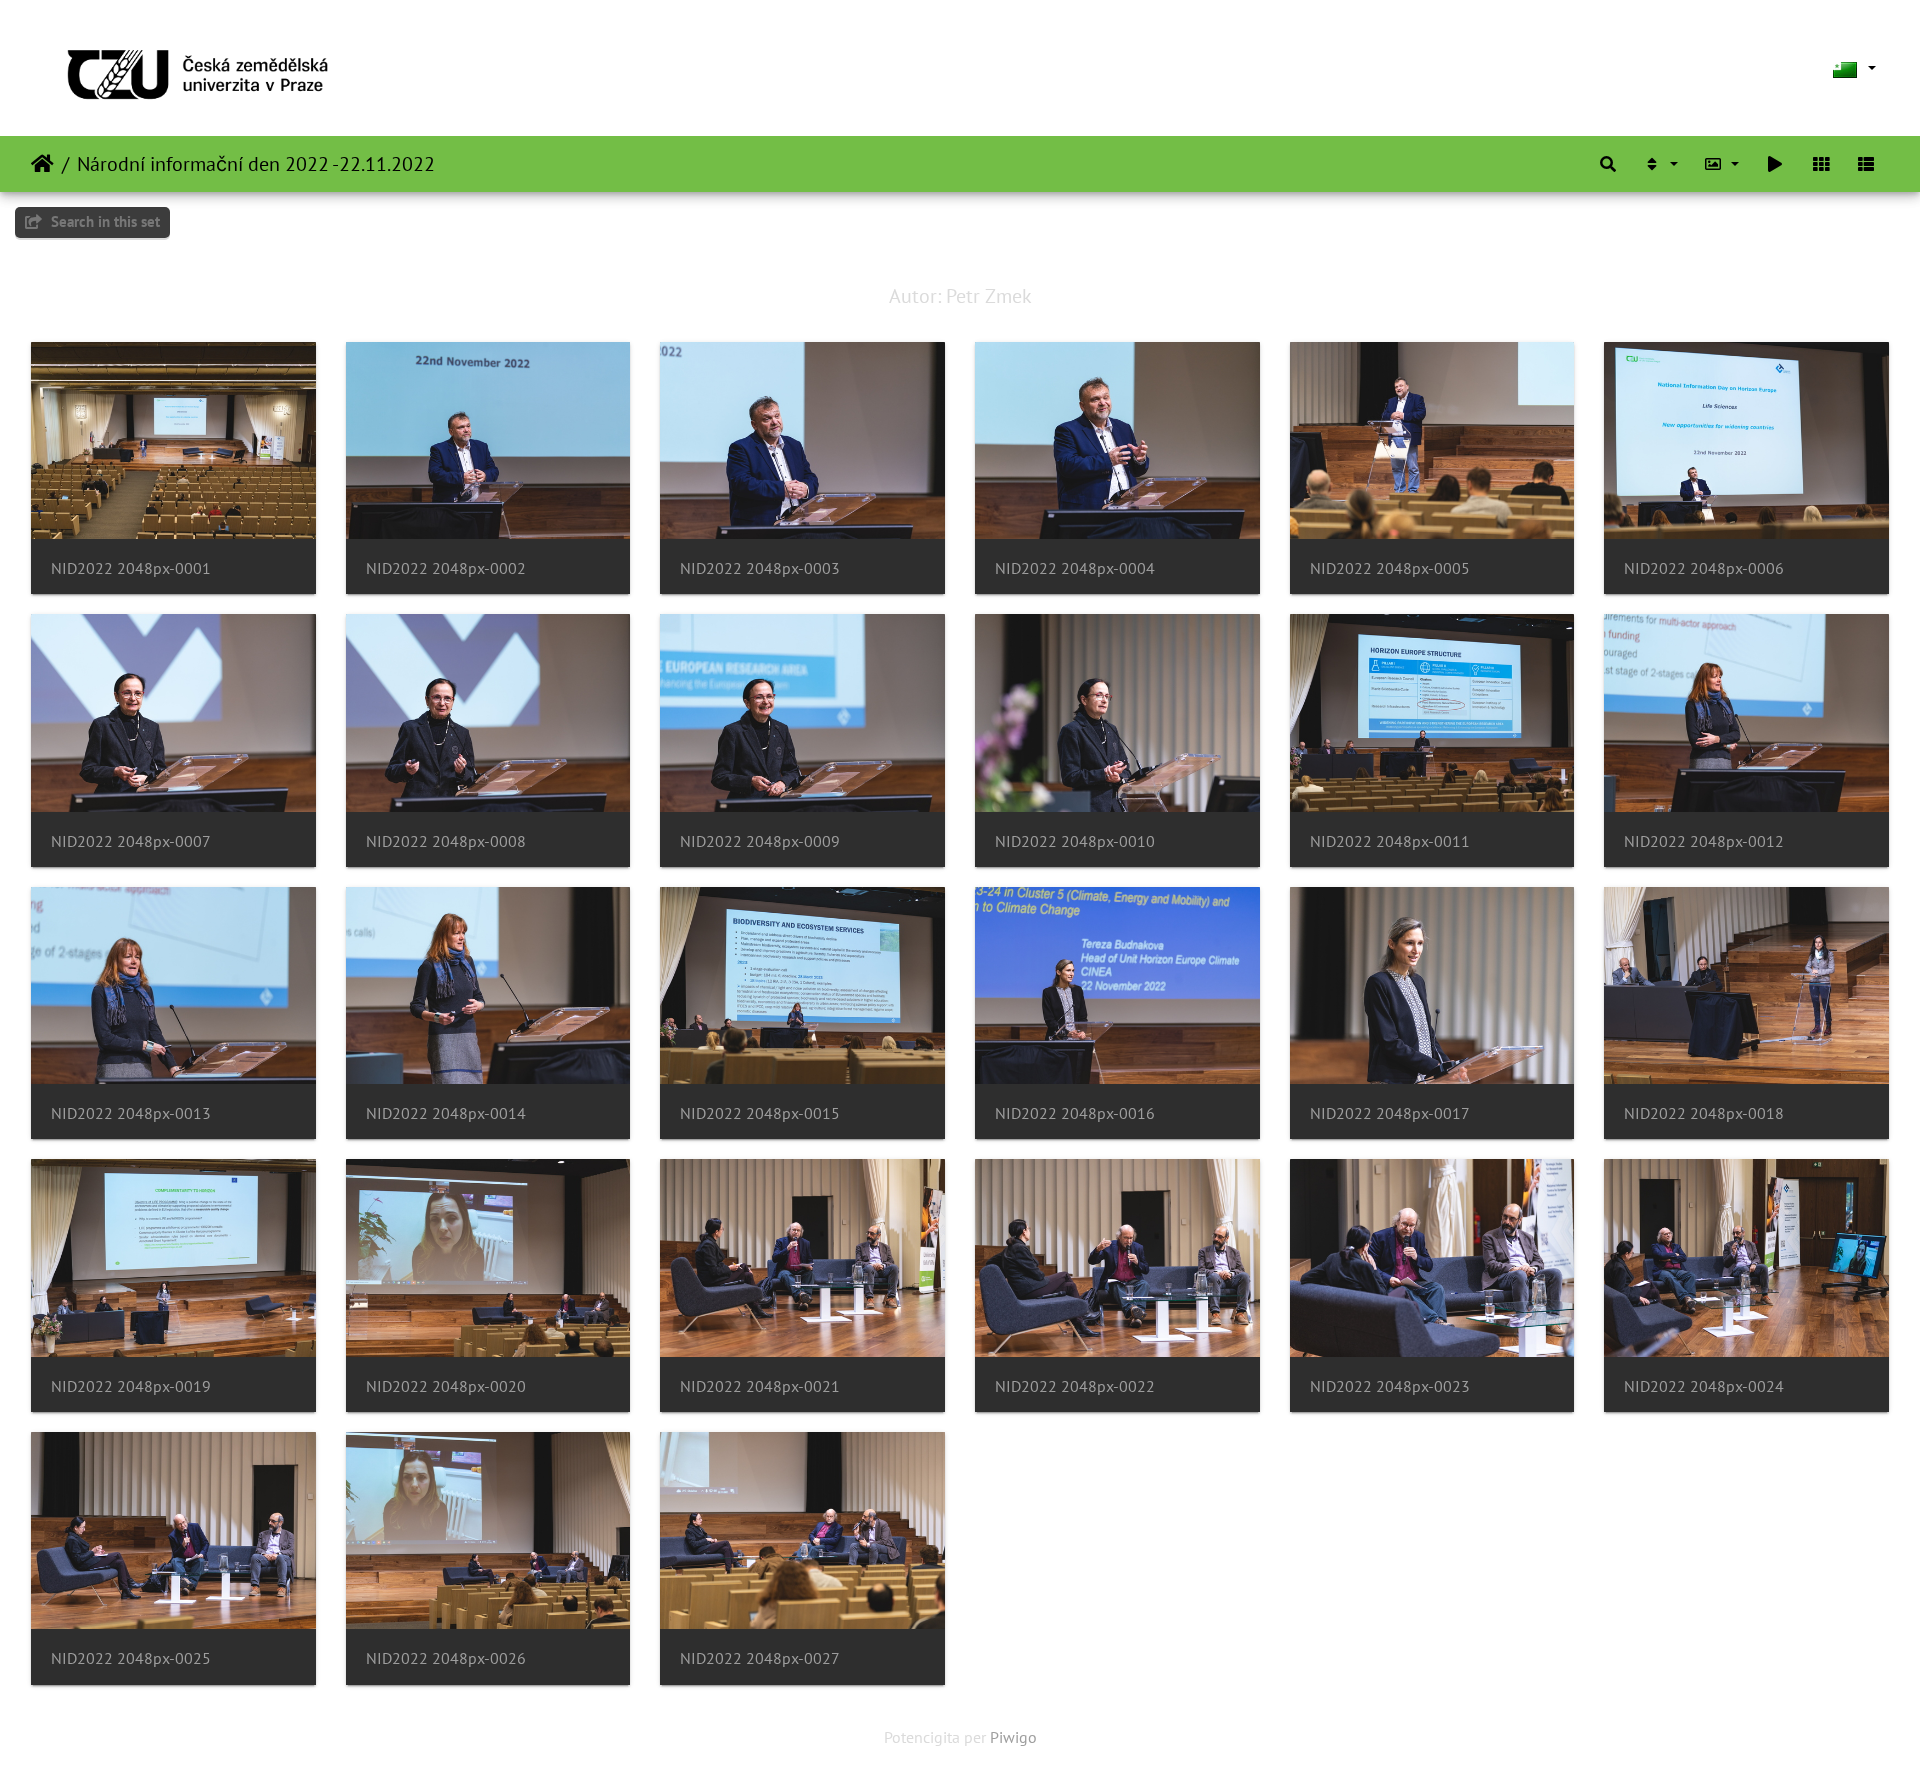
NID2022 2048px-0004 (1075, 568)
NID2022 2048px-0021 (760, 1386)
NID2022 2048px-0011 (1390, 841)
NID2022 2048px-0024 (1704, 1386)
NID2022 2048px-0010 (1075, 841)
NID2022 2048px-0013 (131, 1113)
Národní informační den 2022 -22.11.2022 (256, 164)
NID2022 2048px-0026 (446, 1658)
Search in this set (103, 221)
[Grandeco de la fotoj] (1722, 164)
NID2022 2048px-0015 (760, 1113)
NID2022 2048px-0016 (1075, 1113)
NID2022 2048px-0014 (446, 1113)
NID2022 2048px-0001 (131, 568)
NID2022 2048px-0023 (1390, 1386)
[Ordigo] (1660, 164)
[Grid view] (1821, 164)
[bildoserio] (1775, 164)
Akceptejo (42, 164)
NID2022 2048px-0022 (1075, 1386)
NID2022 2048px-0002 (446, 568)
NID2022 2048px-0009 (760, 841)
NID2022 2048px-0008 (446, 841)
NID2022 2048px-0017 (1390, 1113)
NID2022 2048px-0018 (1704, 1113)
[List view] (1866, 164)
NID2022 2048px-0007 (131, 841)
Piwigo (1013, 1737)
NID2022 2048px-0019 (131, 1386)
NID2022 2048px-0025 (131, 1658)
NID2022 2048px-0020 (446, 1386)
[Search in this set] (1608, 164)
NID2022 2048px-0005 (1390, 568)
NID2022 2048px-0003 (760, 568)
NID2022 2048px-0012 (1704, 841)
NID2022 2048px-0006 (1704, 568)
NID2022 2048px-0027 (760, 1658)
